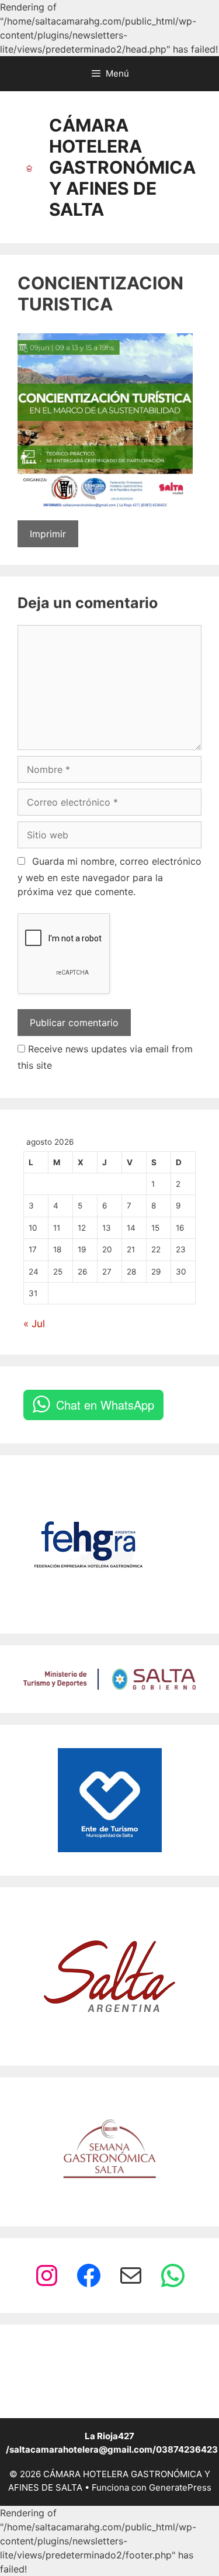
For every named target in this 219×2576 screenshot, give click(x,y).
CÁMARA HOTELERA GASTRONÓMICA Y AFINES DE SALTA (122, 167)
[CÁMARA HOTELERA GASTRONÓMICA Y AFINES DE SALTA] (29, 167)
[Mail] (131, 2275)
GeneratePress (180, 2487)
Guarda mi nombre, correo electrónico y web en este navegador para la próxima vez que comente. (109, 876)
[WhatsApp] (173, 2275)
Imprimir (48, 534)
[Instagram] (47, 2275)
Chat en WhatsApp (105, 1405)
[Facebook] (89, 2275)
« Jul (34, 1324)
